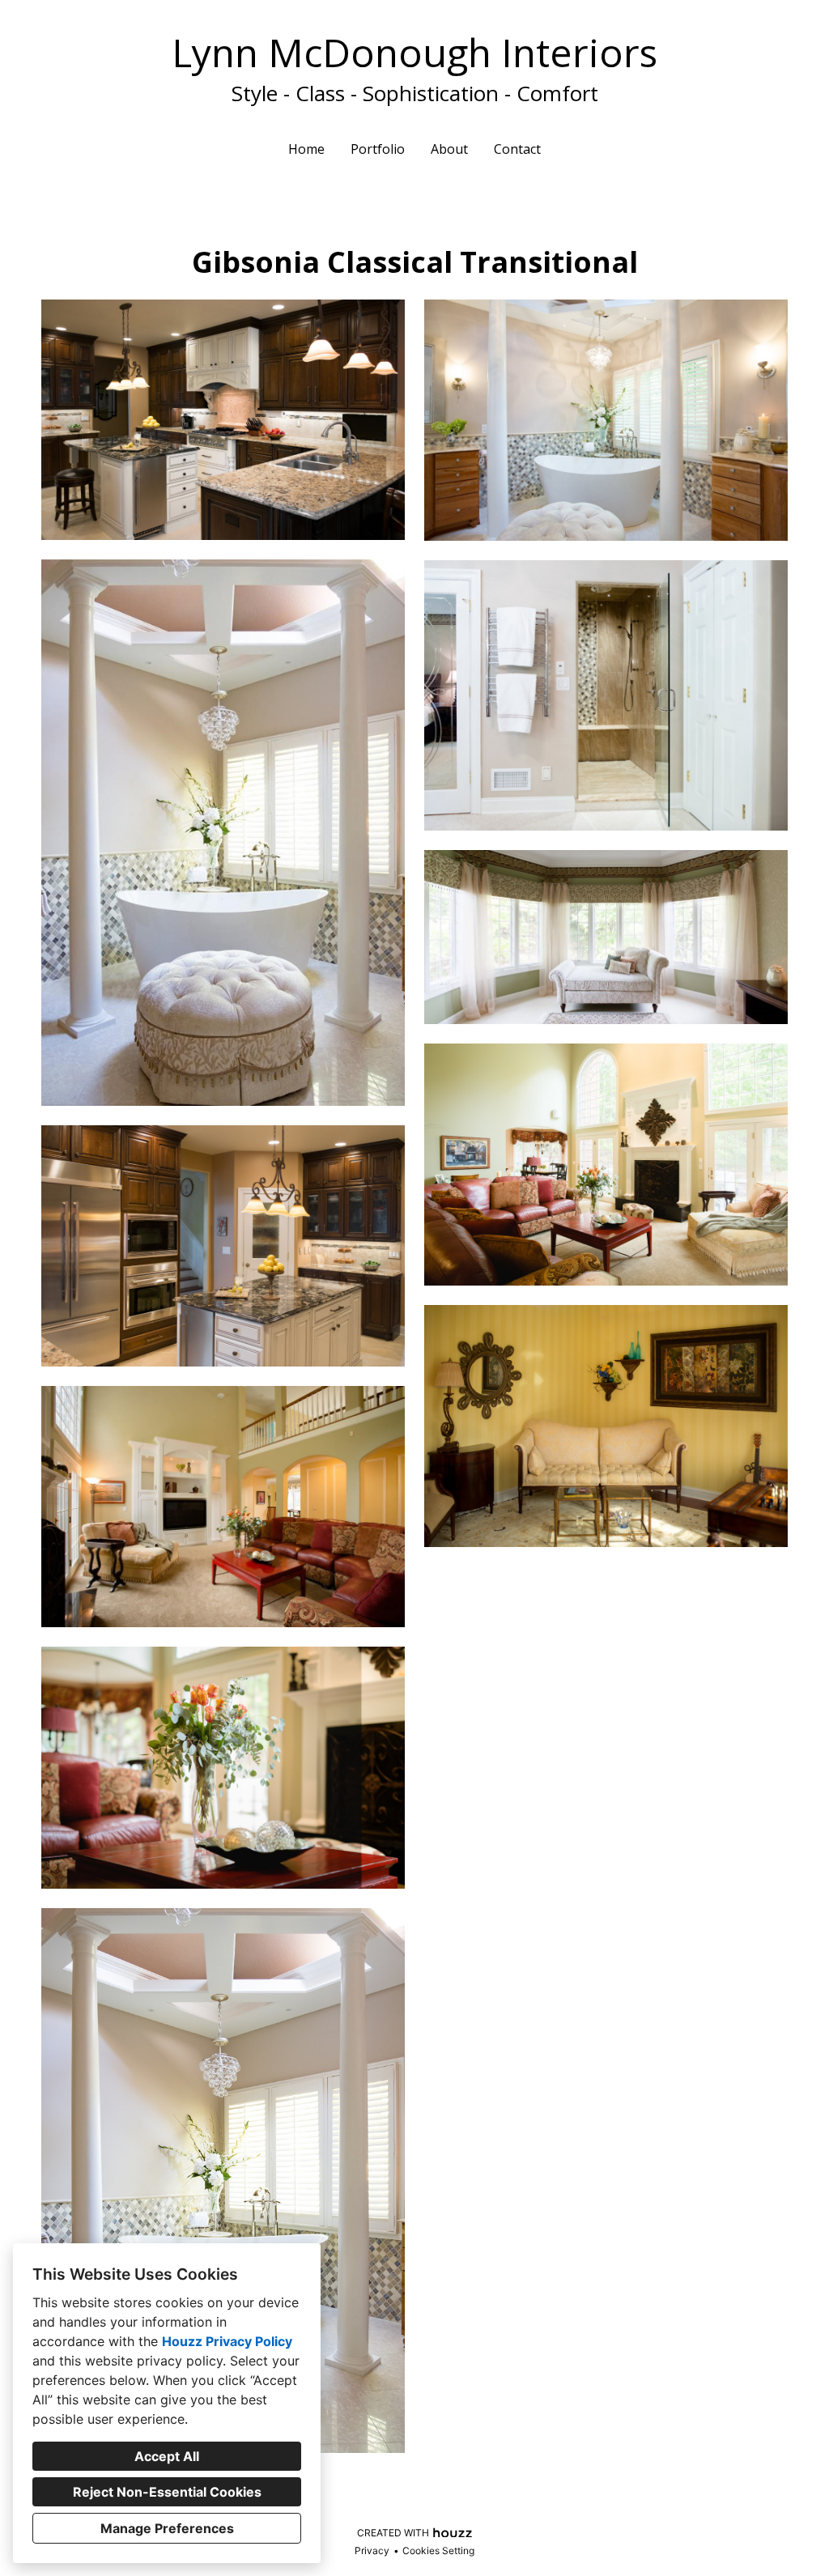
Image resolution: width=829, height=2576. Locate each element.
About (449, 149)
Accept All (167, 2456)
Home (306, 149)
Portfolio (378, 149)
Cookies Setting (438, 2550)
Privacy (372, 2550)
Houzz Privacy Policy (227, 2341)
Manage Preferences (167, 2528)
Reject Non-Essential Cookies (167, 2492)
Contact (517, 149)
